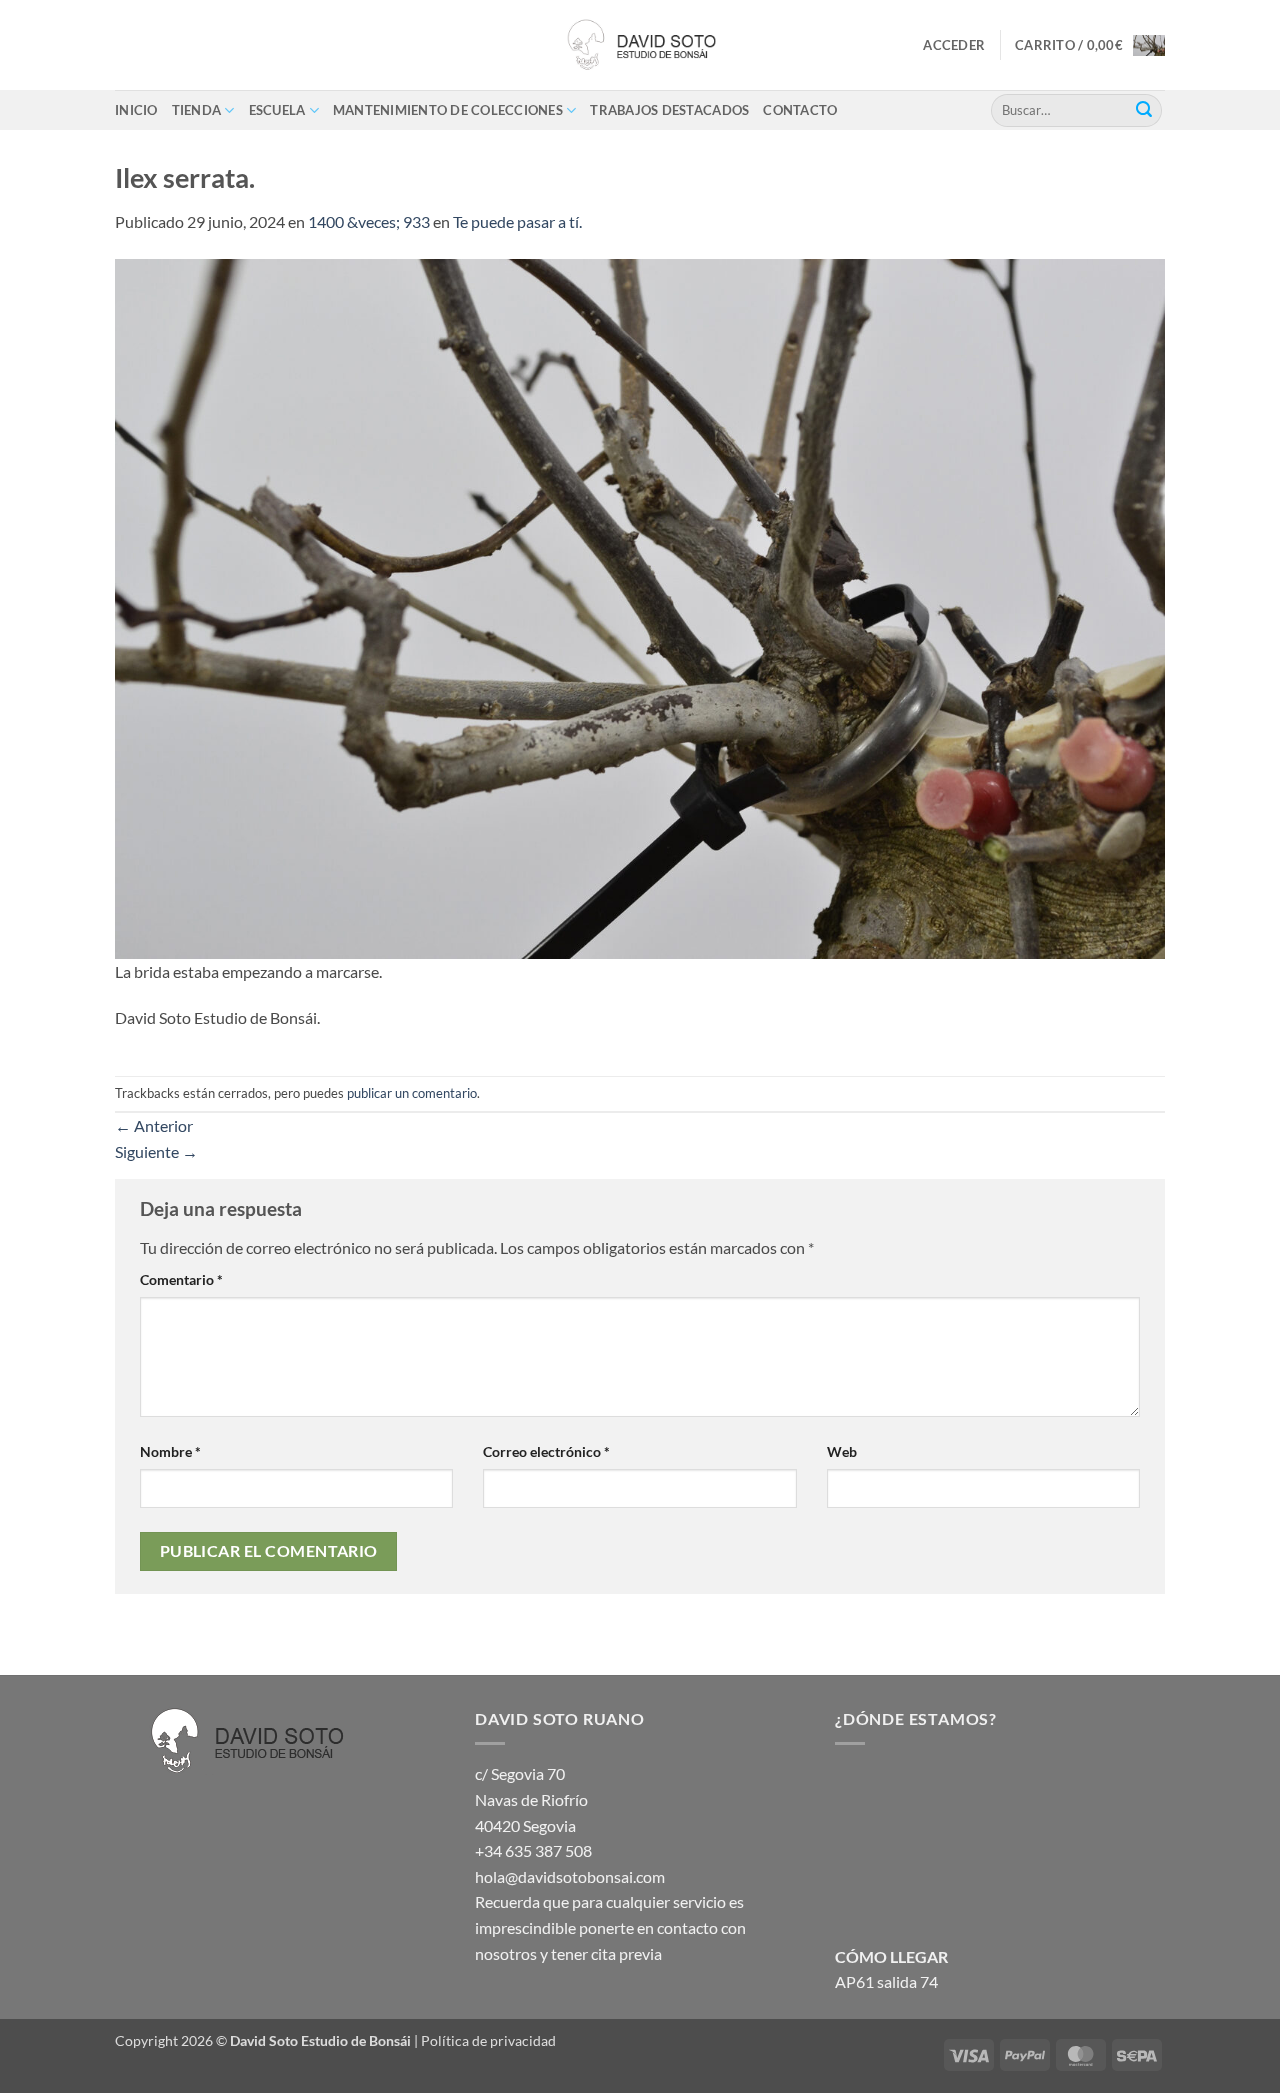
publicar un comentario (412, 1093)
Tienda (197, 110)
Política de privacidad (488, 2040)
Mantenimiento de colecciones (448, 110)
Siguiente (156, 1151)
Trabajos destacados (669, 110)
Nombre (170, 1451)
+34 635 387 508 (533, 1850)
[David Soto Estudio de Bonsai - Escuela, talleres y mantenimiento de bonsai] (640, 45)
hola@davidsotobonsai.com (570, 1876)
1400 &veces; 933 (369, 221)
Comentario (181, 1279)
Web (842, 1451)
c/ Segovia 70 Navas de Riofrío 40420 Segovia (531, 1799)
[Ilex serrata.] (640, 606)
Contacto (800, 110)
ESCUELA (277, 110)
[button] (954, 45)
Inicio (136, 110)
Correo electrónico (546, 1451)
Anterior (154, 1125)
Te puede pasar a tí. (517, 221)
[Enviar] (1144, 110)
